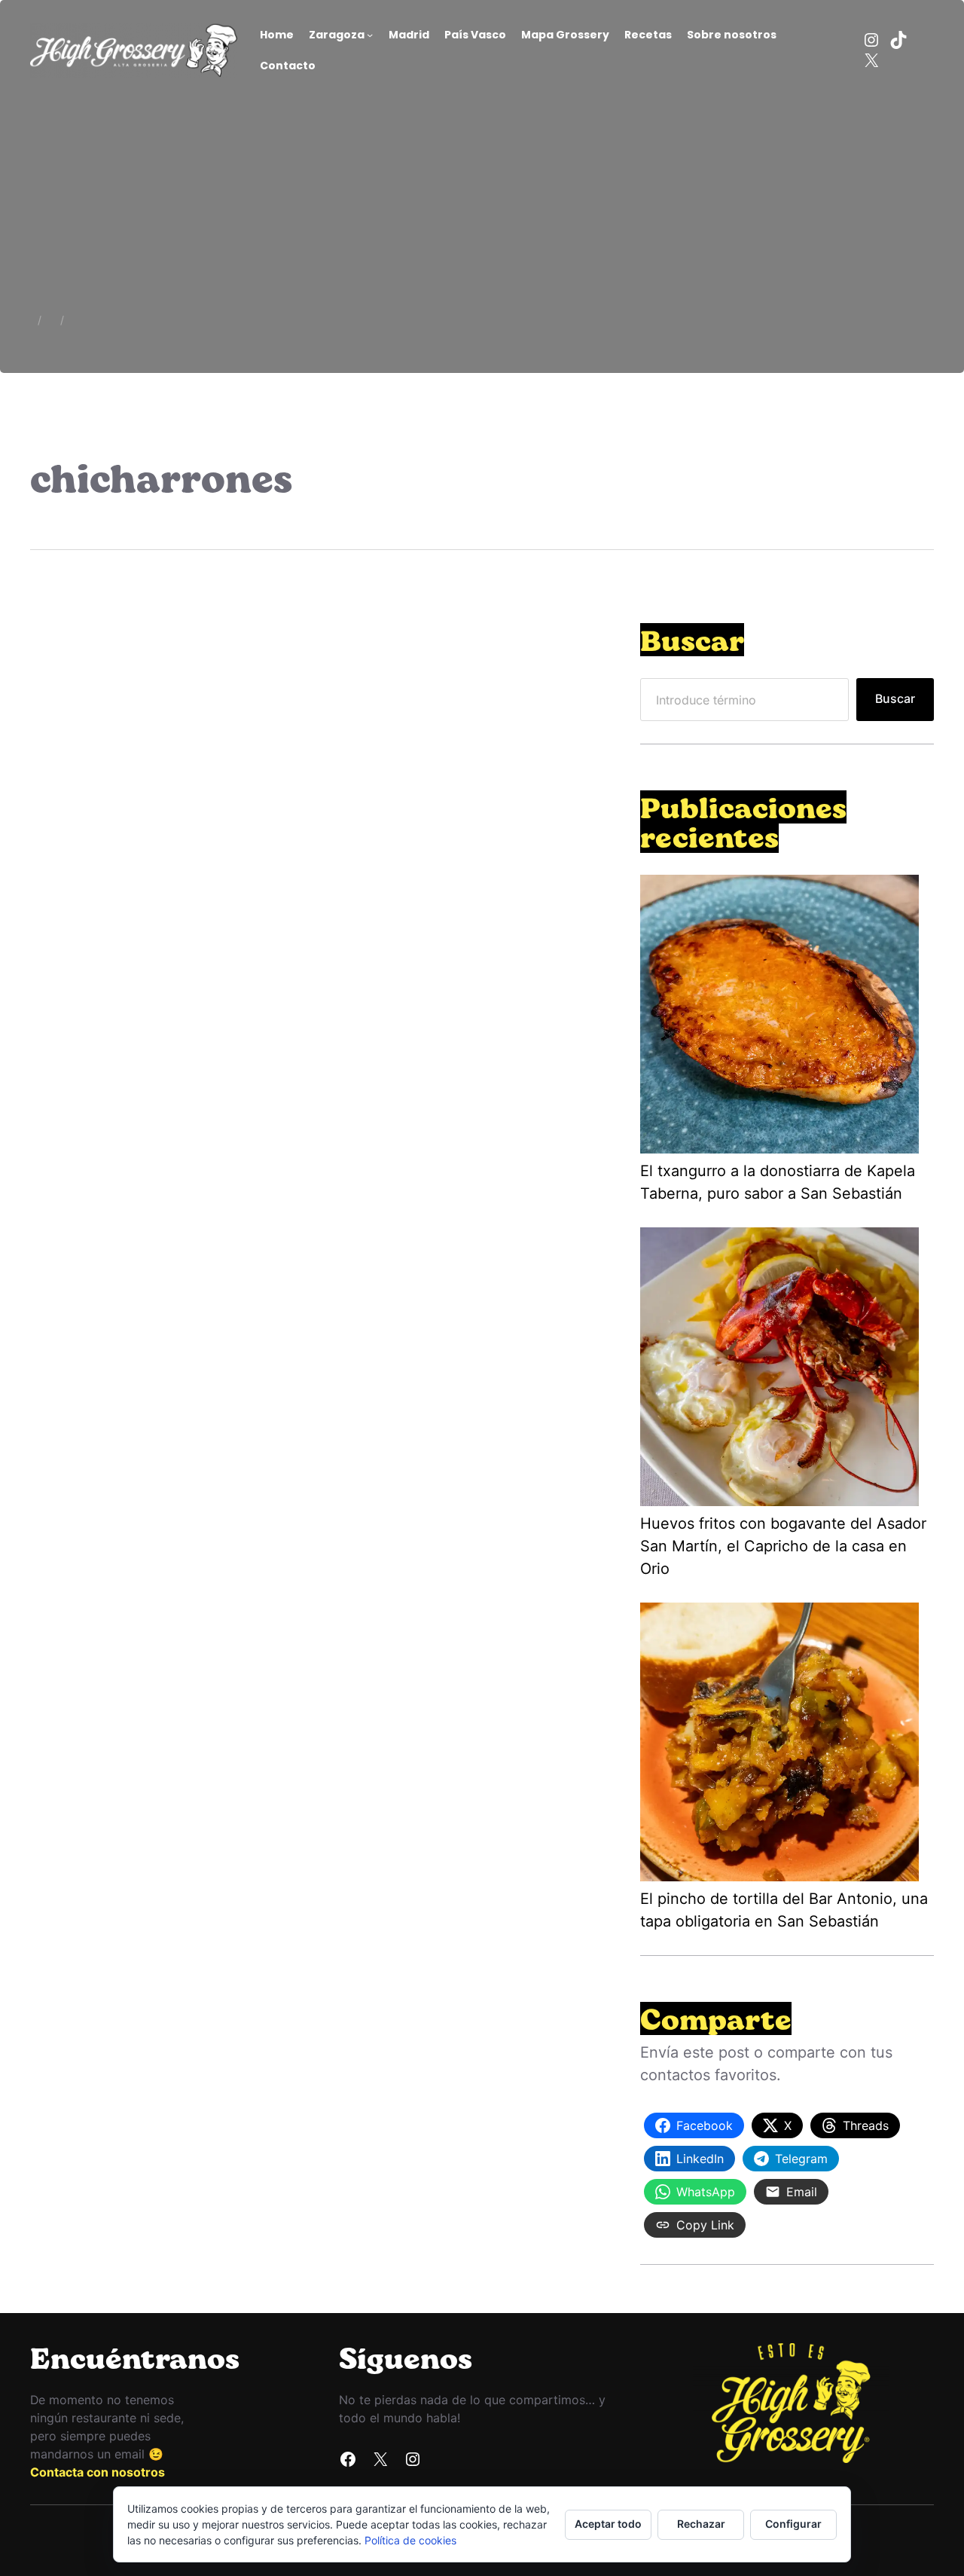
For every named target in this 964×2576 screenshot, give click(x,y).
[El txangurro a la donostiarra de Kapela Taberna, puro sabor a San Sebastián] (779, 1017)
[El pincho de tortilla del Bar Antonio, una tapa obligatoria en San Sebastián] (779, 1745)
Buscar (895, 699)
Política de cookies (410, 2540)
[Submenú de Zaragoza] (370, 35)
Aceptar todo (608, 2524)
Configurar (793, 2524)
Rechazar (701, 2524)
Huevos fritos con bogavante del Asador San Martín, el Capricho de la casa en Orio (783, 1546)
